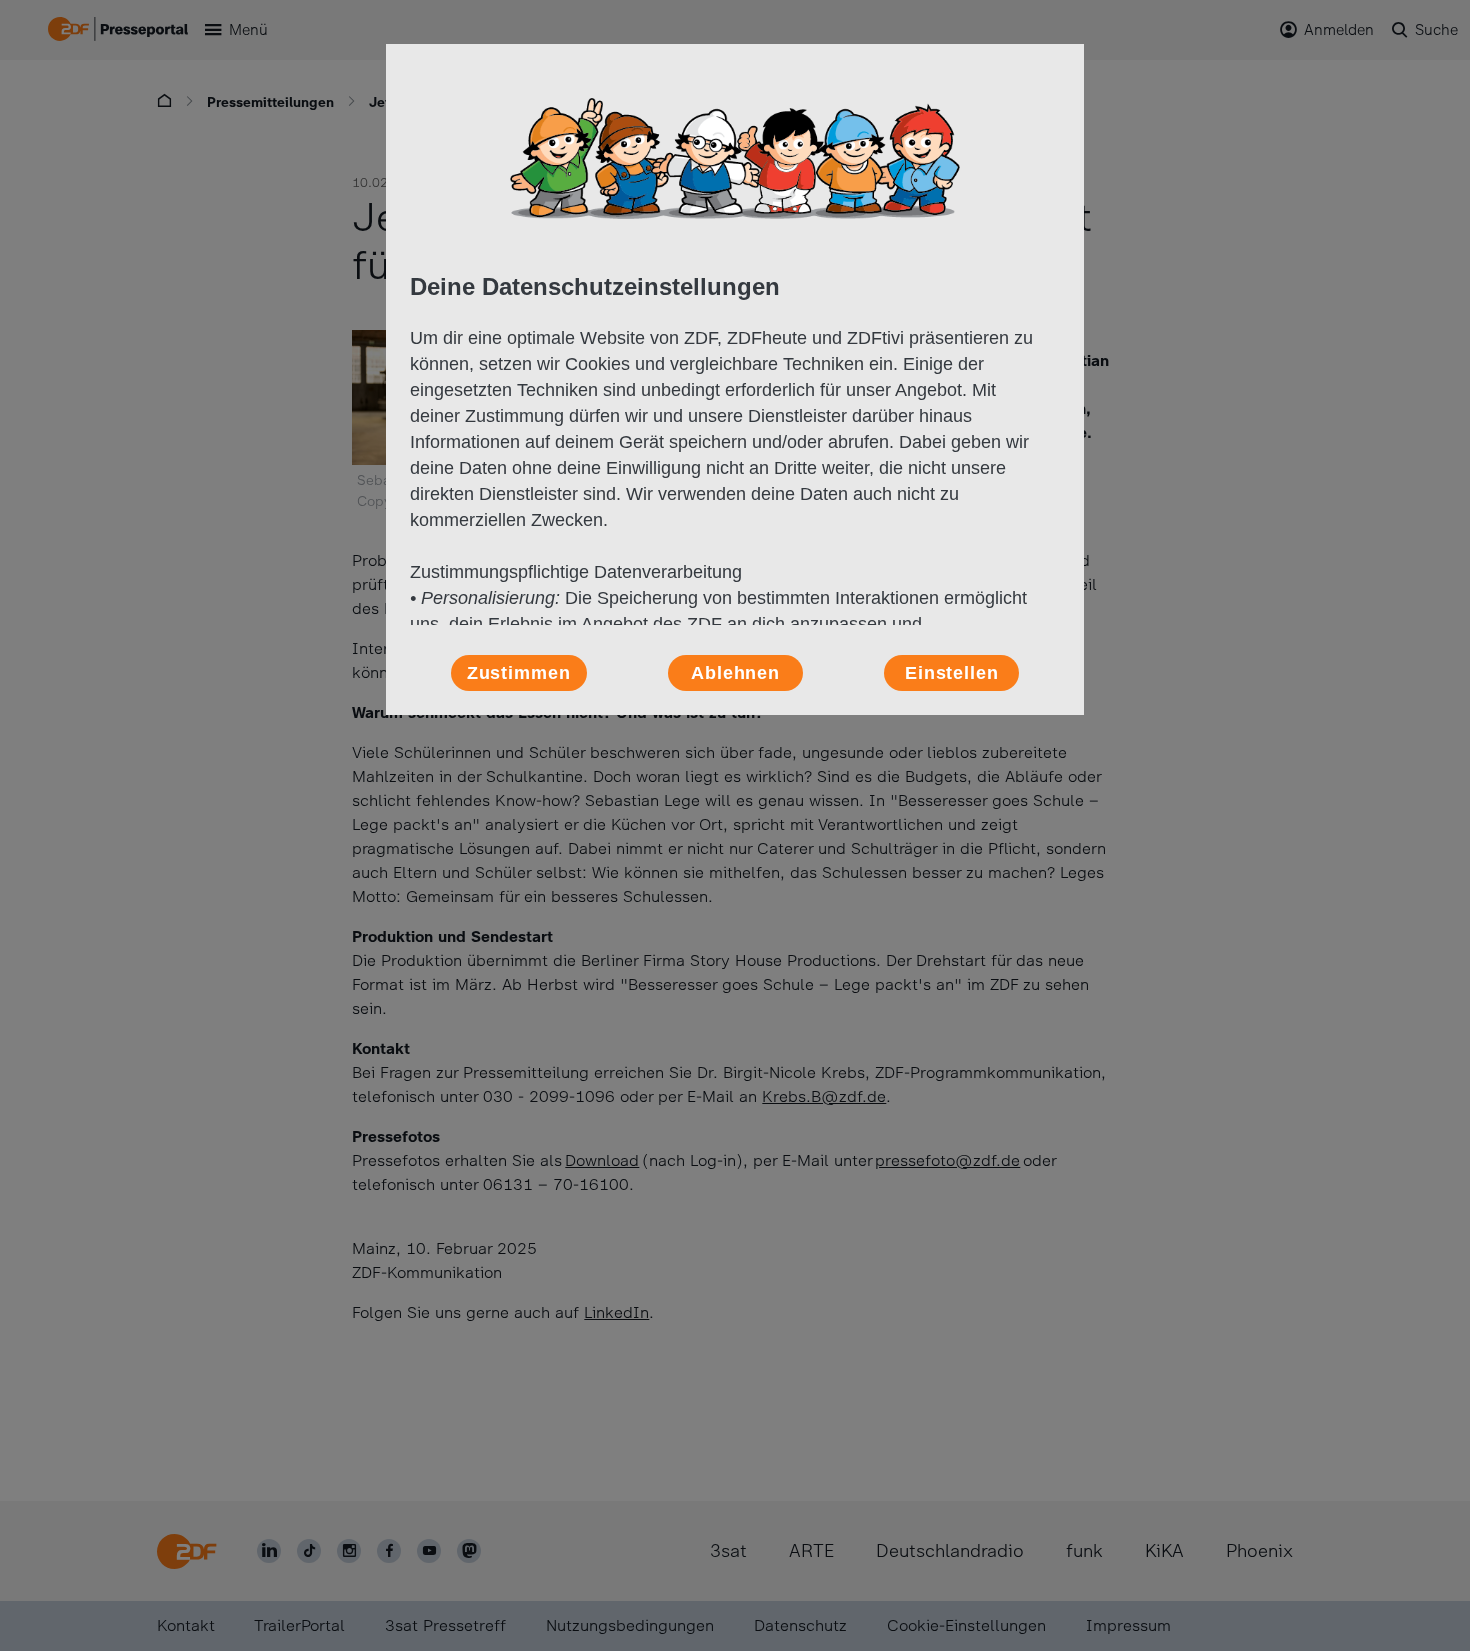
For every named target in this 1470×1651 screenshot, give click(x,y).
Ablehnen (735, 673)
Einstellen (952, 673)
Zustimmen (519, 673)
